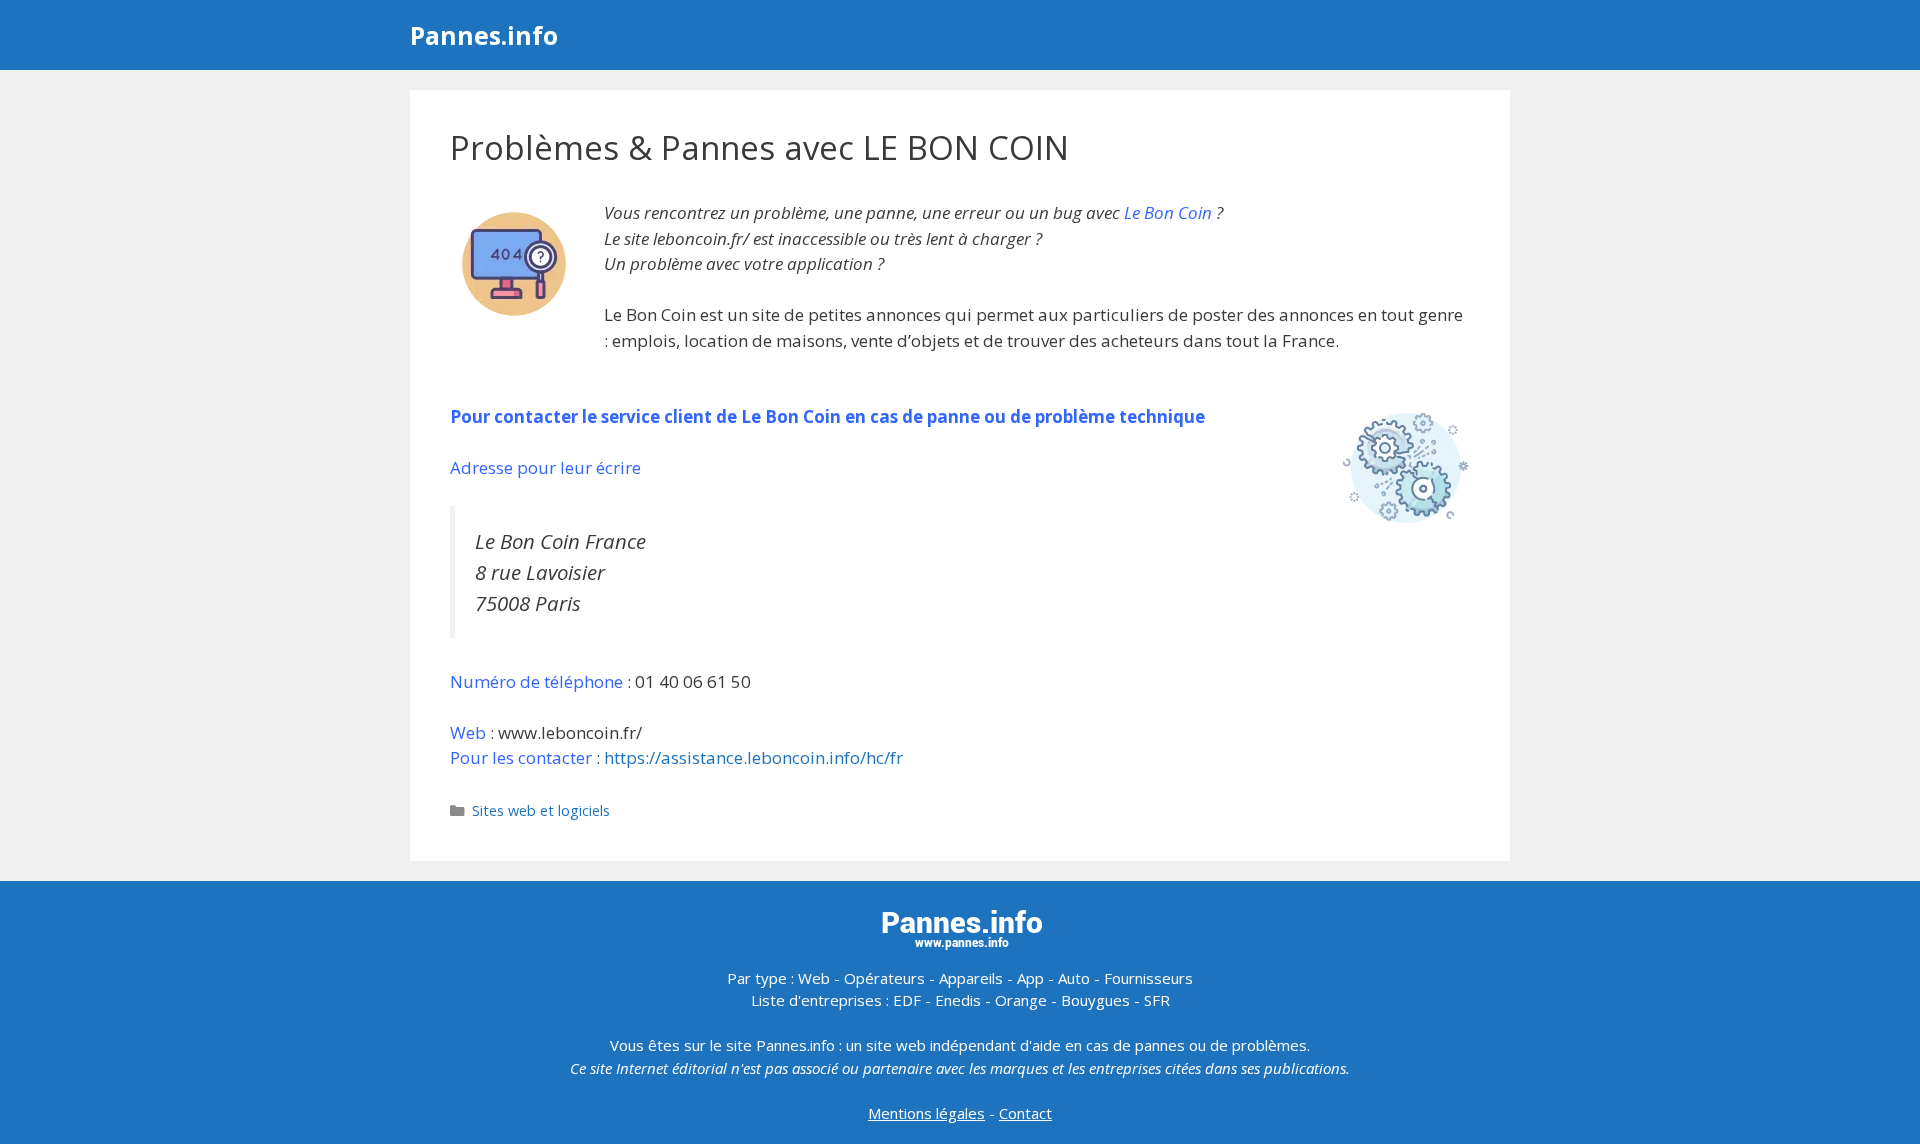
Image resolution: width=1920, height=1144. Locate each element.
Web (814, 978)
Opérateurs (884, 978)
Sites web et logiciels (541, 810)
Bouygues (1095, 1000)
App (1030, 978)
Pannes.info (484, 35)
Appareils (971, 978)
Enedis (958, 1000)
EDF (907, 1000)
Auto (1074, 978)
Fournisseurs (1148, 978)
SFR (1157, 1000)
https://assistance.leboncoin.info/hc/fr (753, 757)
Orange (1021, 1000)
